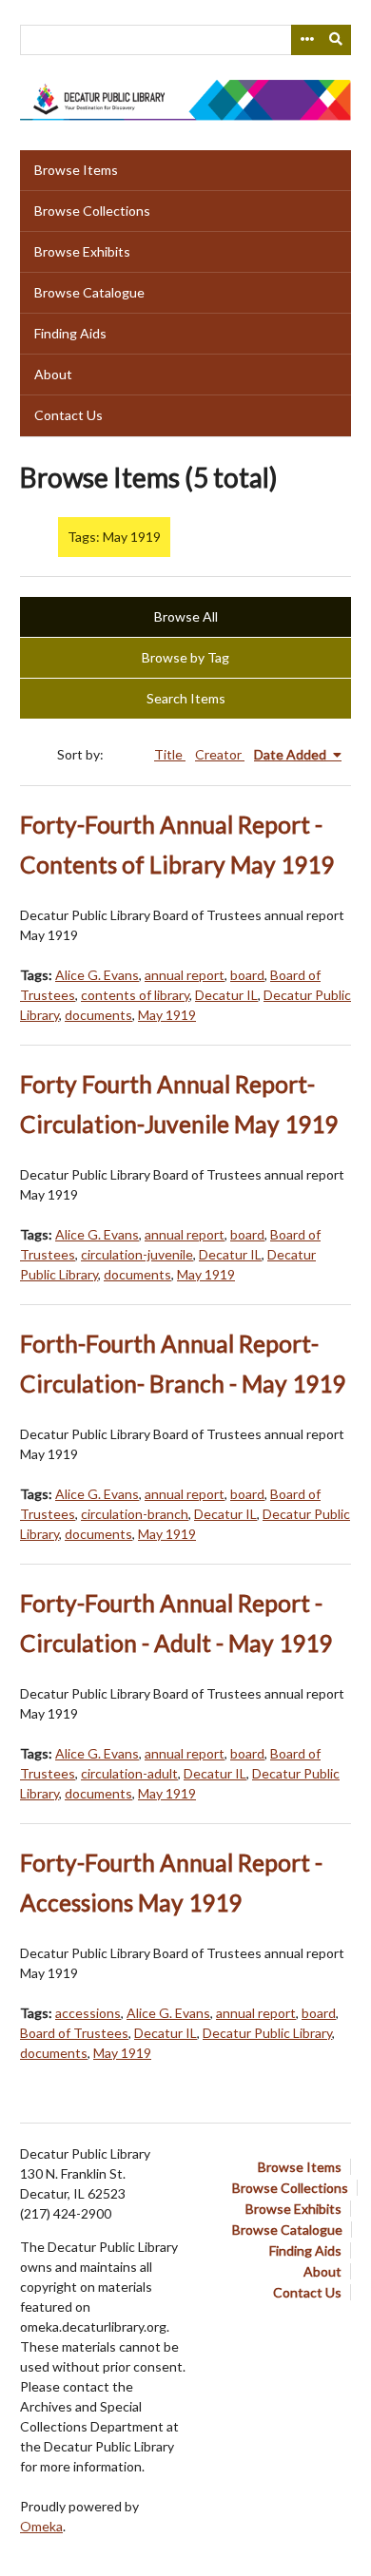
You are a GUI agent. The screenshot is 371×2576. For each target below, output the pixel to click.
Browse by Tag (185, 657)
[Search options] (306, 40)
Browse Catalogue (89, 292)
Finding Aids (70, 333)
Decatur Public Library (267, 2033)
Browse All (186, 616)
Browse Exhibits (82, 251)
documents (98, 1015)
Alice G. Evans (97, 975)
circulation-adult (129, 1773)
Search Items (186, 698)
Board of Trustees (74, 2033)
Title (170, 754)
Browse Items (76, 170)
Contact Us (68, 415)
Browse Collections (92, 211)
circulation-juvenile (137, 1254)
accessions (88, 2013)
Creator (220, 754)
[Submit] (337, 40)
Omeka (41, 2526)
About (53, 374)
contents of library (135, 995)
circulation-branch (135, 1514)
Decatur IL (226, 995)
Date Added (292, 754)
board (247, 975)
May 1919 (167, 1015)
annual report (185, 975)
